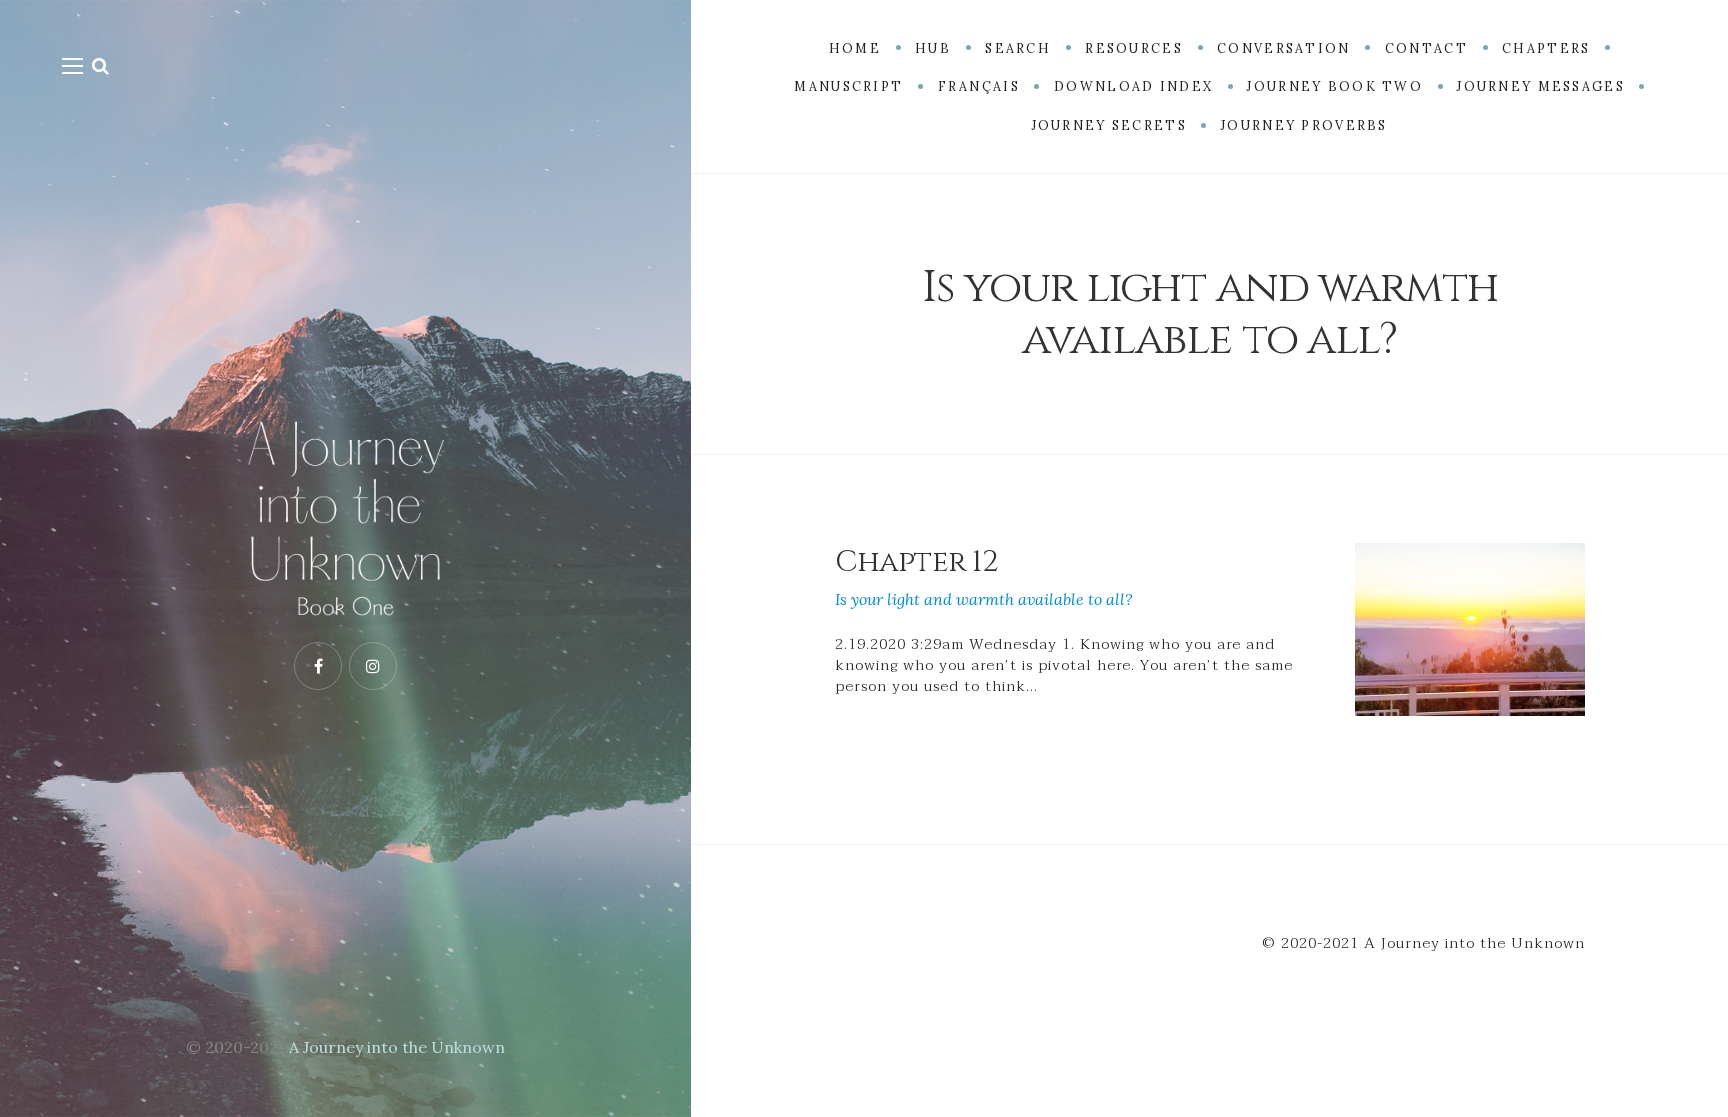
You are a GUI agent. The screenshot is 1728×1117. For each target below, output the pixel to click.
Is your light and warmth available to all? (984, 599)
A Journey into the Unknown (397, 1047)
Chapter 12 (916, 562)
